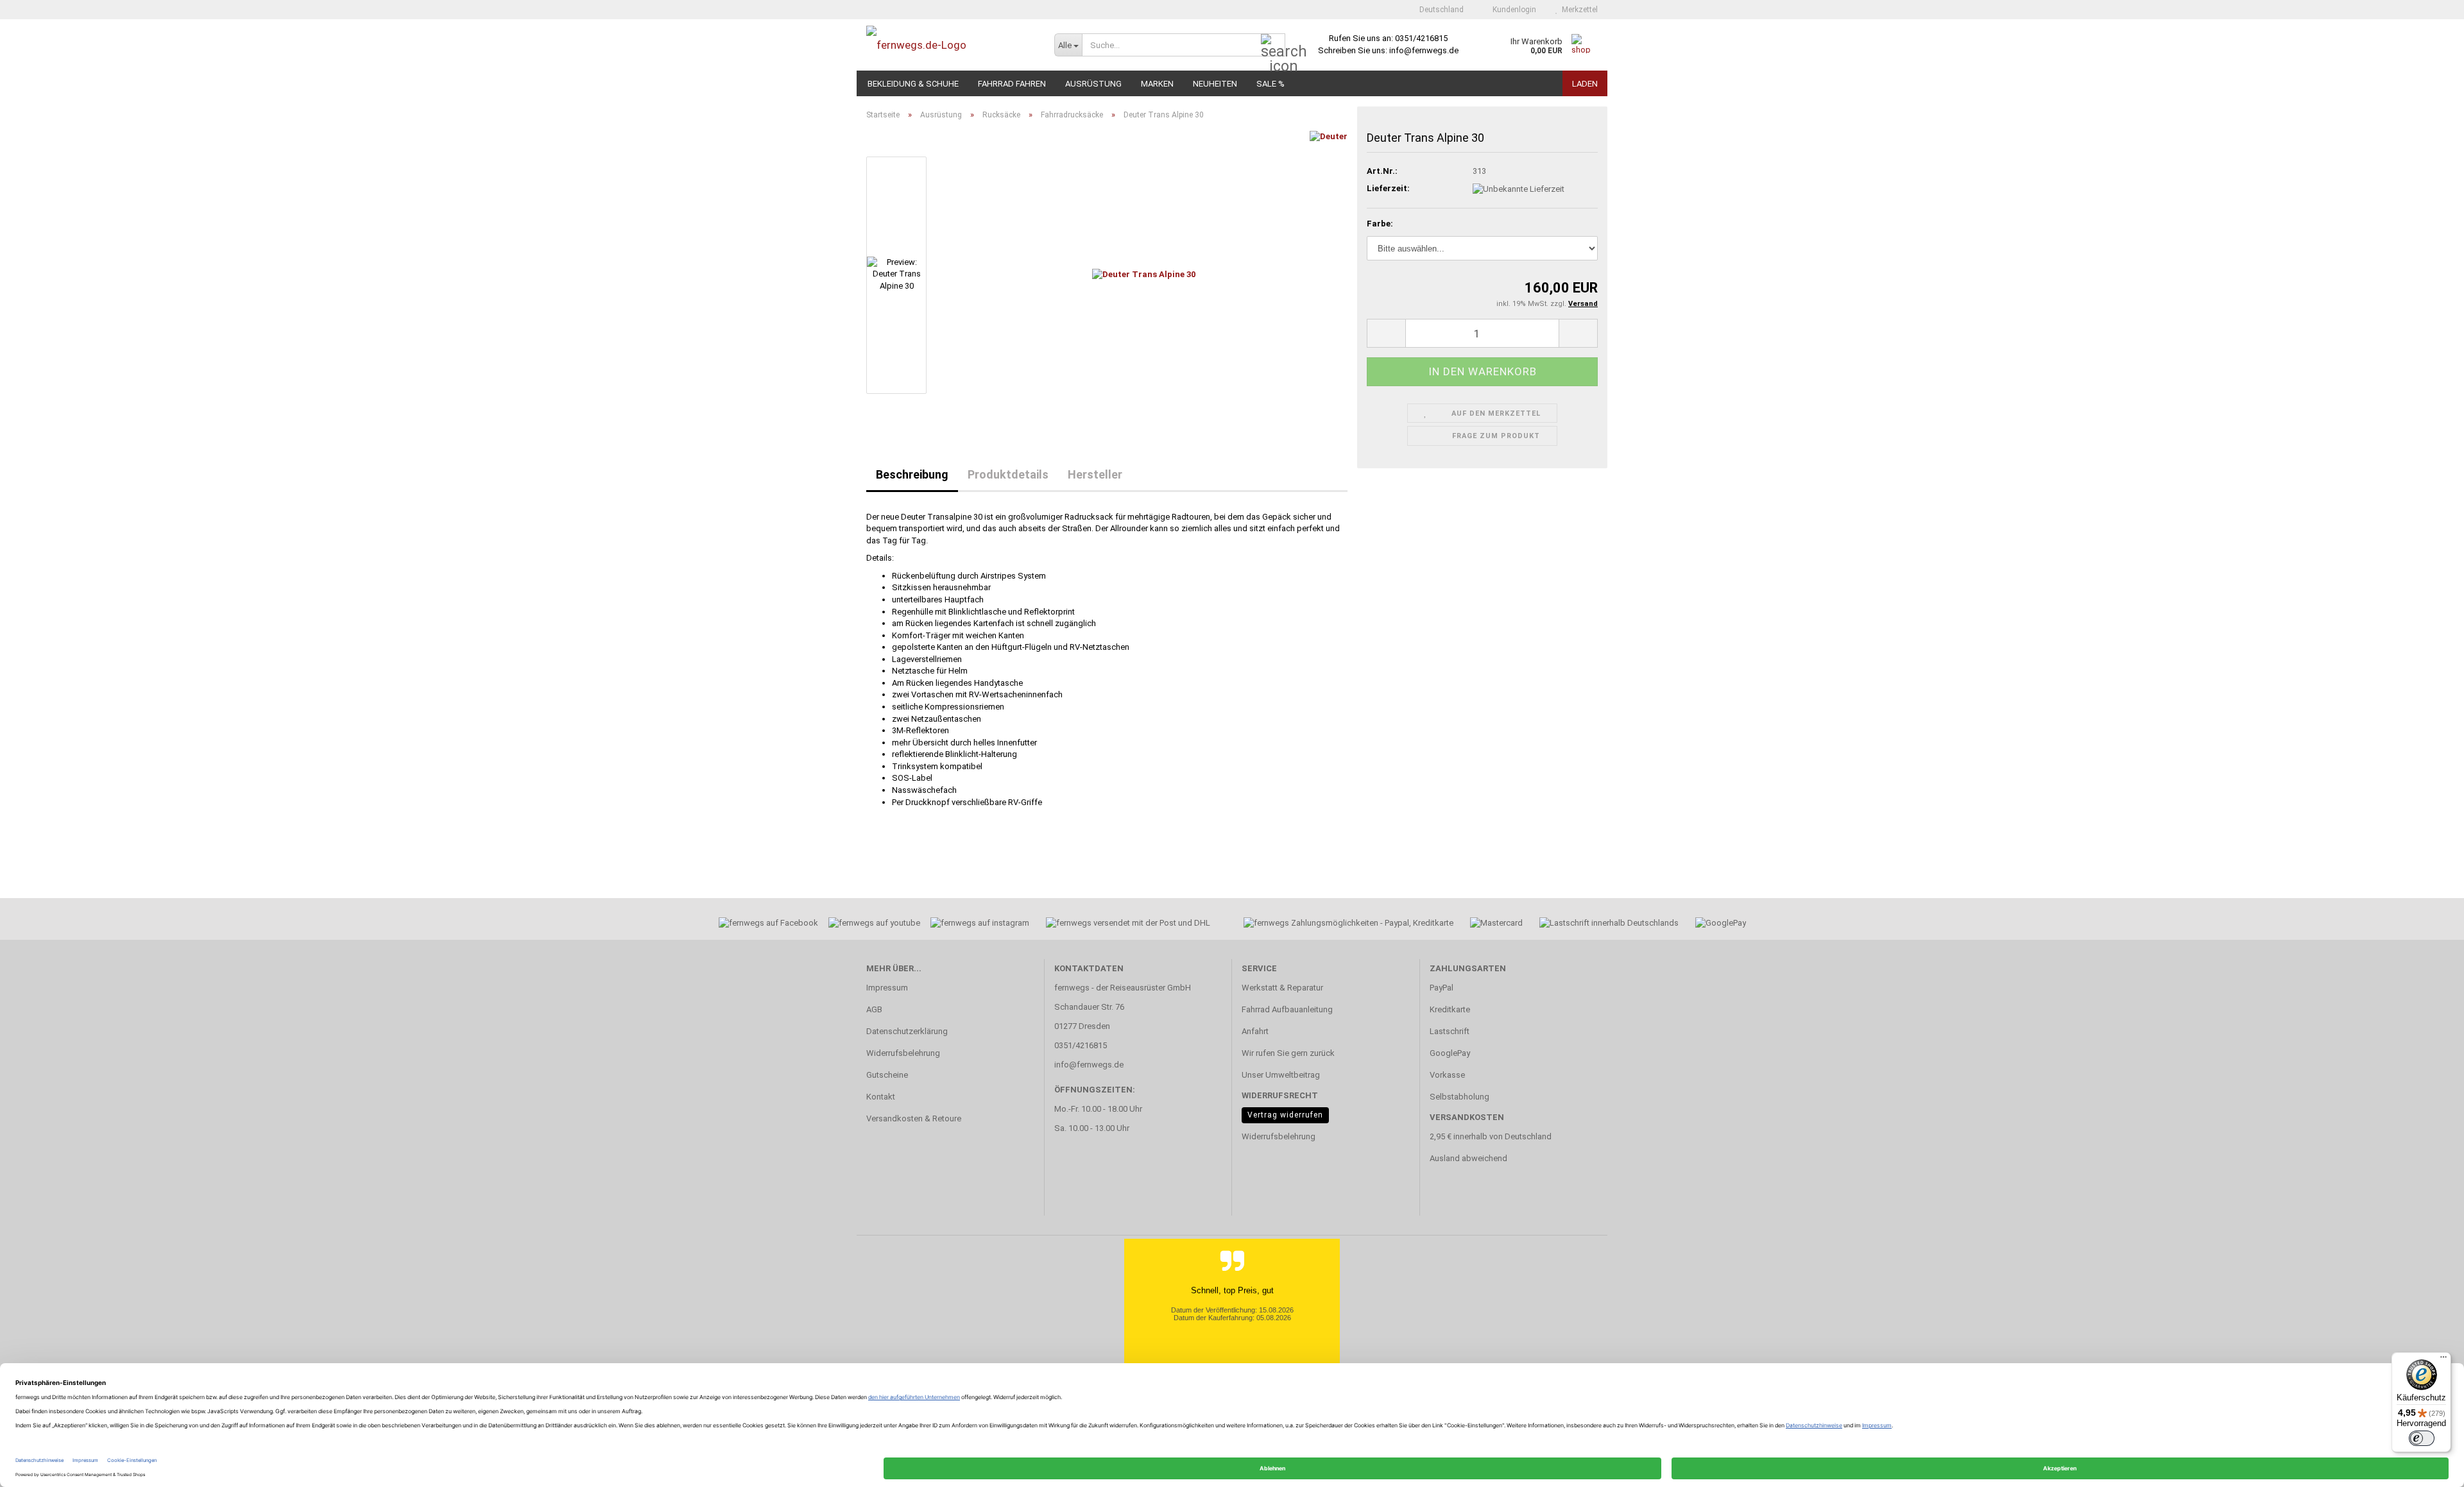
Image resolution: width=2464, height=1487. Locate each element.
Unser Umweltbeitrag (1281, 1075)
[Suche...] (1273, 46)
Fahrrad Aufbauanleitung (1287, 1009)
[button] (1438, 10)
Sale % (1270, 84)
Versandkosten (1467, 1117)
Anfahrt (1255, 1031)
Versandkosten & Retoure (914, 1118)
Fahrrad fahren (1012, 84)
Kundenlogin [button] (1512, 10)
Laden (1585, 84)
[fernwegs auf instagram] (980, 925)
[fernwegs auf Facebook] (764, 925)
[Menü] (2443, 1360)
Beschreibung (912, 474)
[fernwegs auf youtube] (870, 925)
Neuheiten (1215, 84)
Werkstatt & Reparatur (1282, 988)
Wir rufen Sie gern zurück (1288, 1053)
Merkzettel (1578, 10)
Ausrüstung (1093, 84)
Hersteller (1095, 474)
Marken (1157, 84)
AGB (874, 1009)
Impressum (887, 988)
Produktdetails (1008, 474)
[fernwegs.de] (951, 45)
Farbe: (1380, 224)
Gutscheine (887, 1075)
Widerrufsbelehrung (903, 1053)
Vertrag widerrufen (1285, 1115)
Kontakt (881, 1097)
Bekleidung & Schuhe (913, 84)
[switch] (2422, 1438)
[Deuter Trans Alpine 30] (1144, 274)
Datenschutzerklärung (907, 1031)
